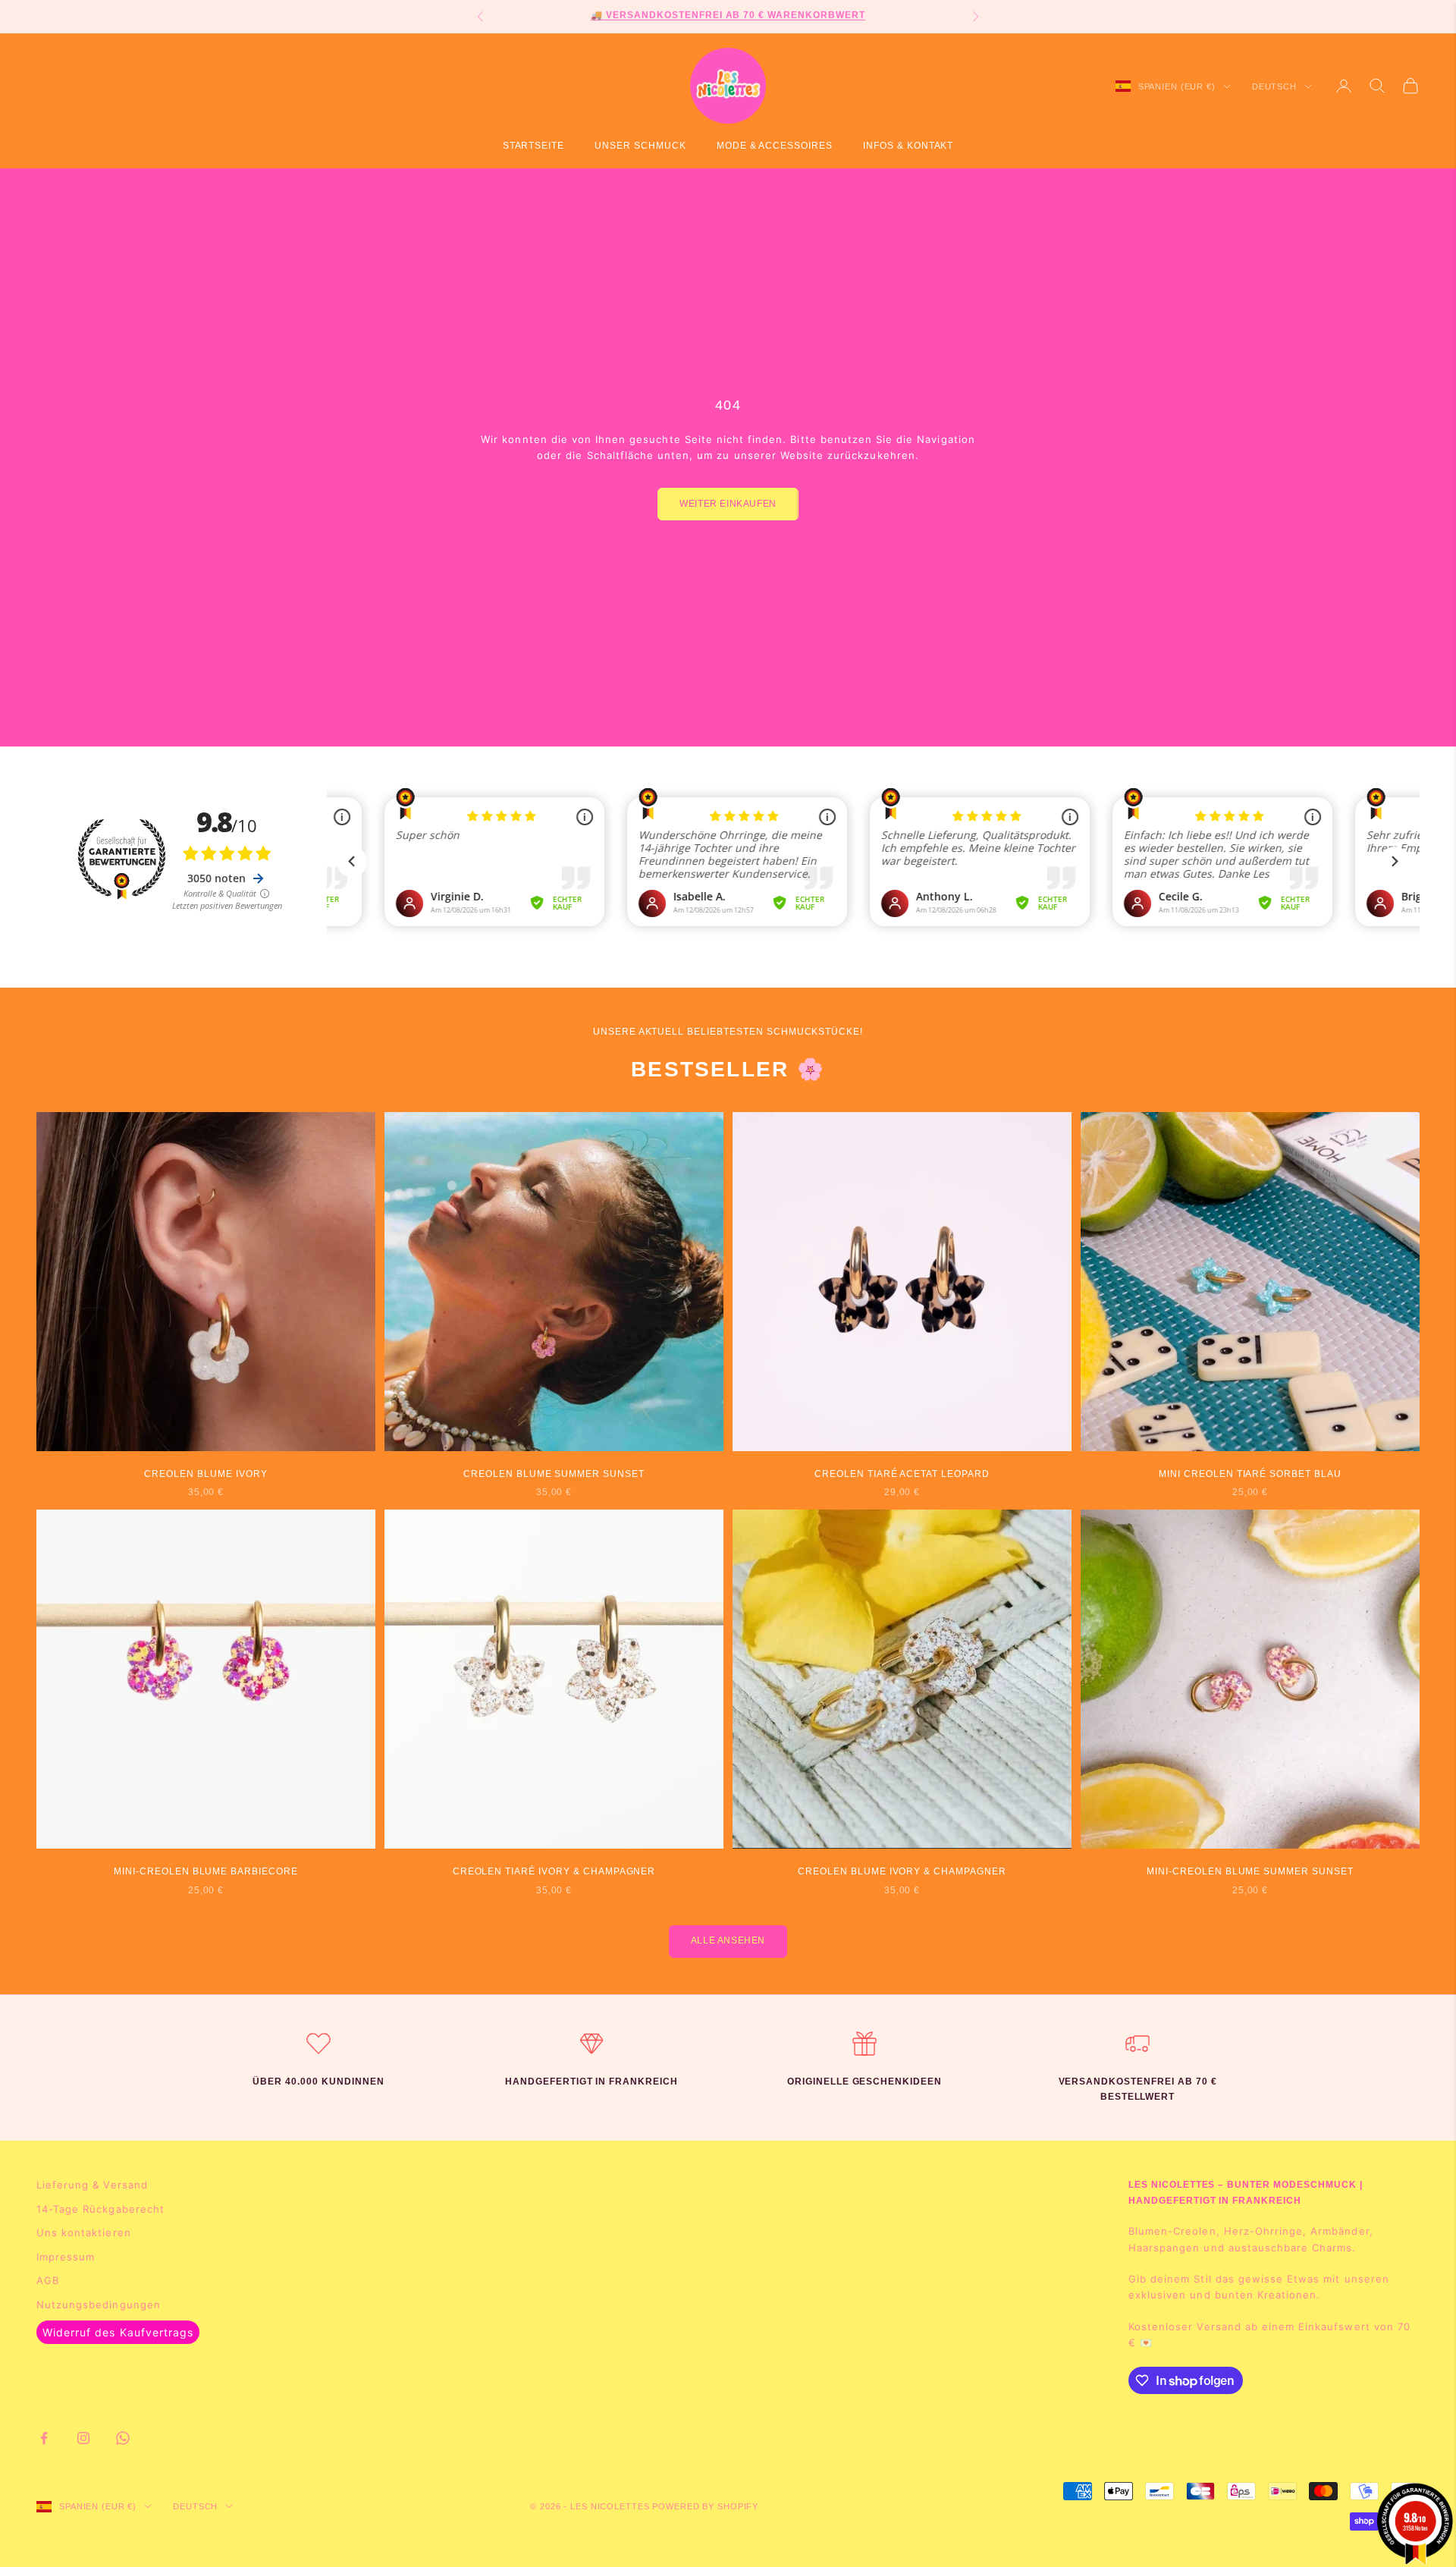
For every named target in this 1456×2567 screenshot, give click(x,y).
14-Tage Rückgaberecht (100, 2209)
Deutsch (1274, 86)
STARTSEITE (534, 146)
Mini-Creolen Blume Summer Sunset (1250, 1871)
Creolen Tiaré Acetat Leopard (902, 1474)
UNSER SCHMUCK (640, 146)
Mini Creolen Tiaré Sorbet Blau (1250, 1474)
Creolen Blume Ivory (206, 1474)
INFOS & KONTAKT (908, 146)
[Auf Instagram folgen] (83, 2438)
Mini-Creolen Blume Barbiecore (206, 1871)
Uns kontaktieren (84, 2232)
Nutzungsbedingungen (99, 2305)
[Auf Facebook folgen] (44, 2438)
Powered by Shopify (705, 2506)
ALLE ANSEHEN (728, 1940)
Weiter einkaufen (728, 504)
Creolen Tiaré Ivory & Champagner (554, 1871)
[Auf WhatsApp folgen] (123, 2438)
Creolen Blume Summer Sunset (554, 1474)
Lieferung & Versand (92, 2185)
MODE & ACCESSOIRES (775, 146)
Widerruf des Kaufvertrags (118, 2332)
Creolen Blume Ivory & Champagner (902, 1871)
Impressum (66, 2257)
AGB (48, 2280)
